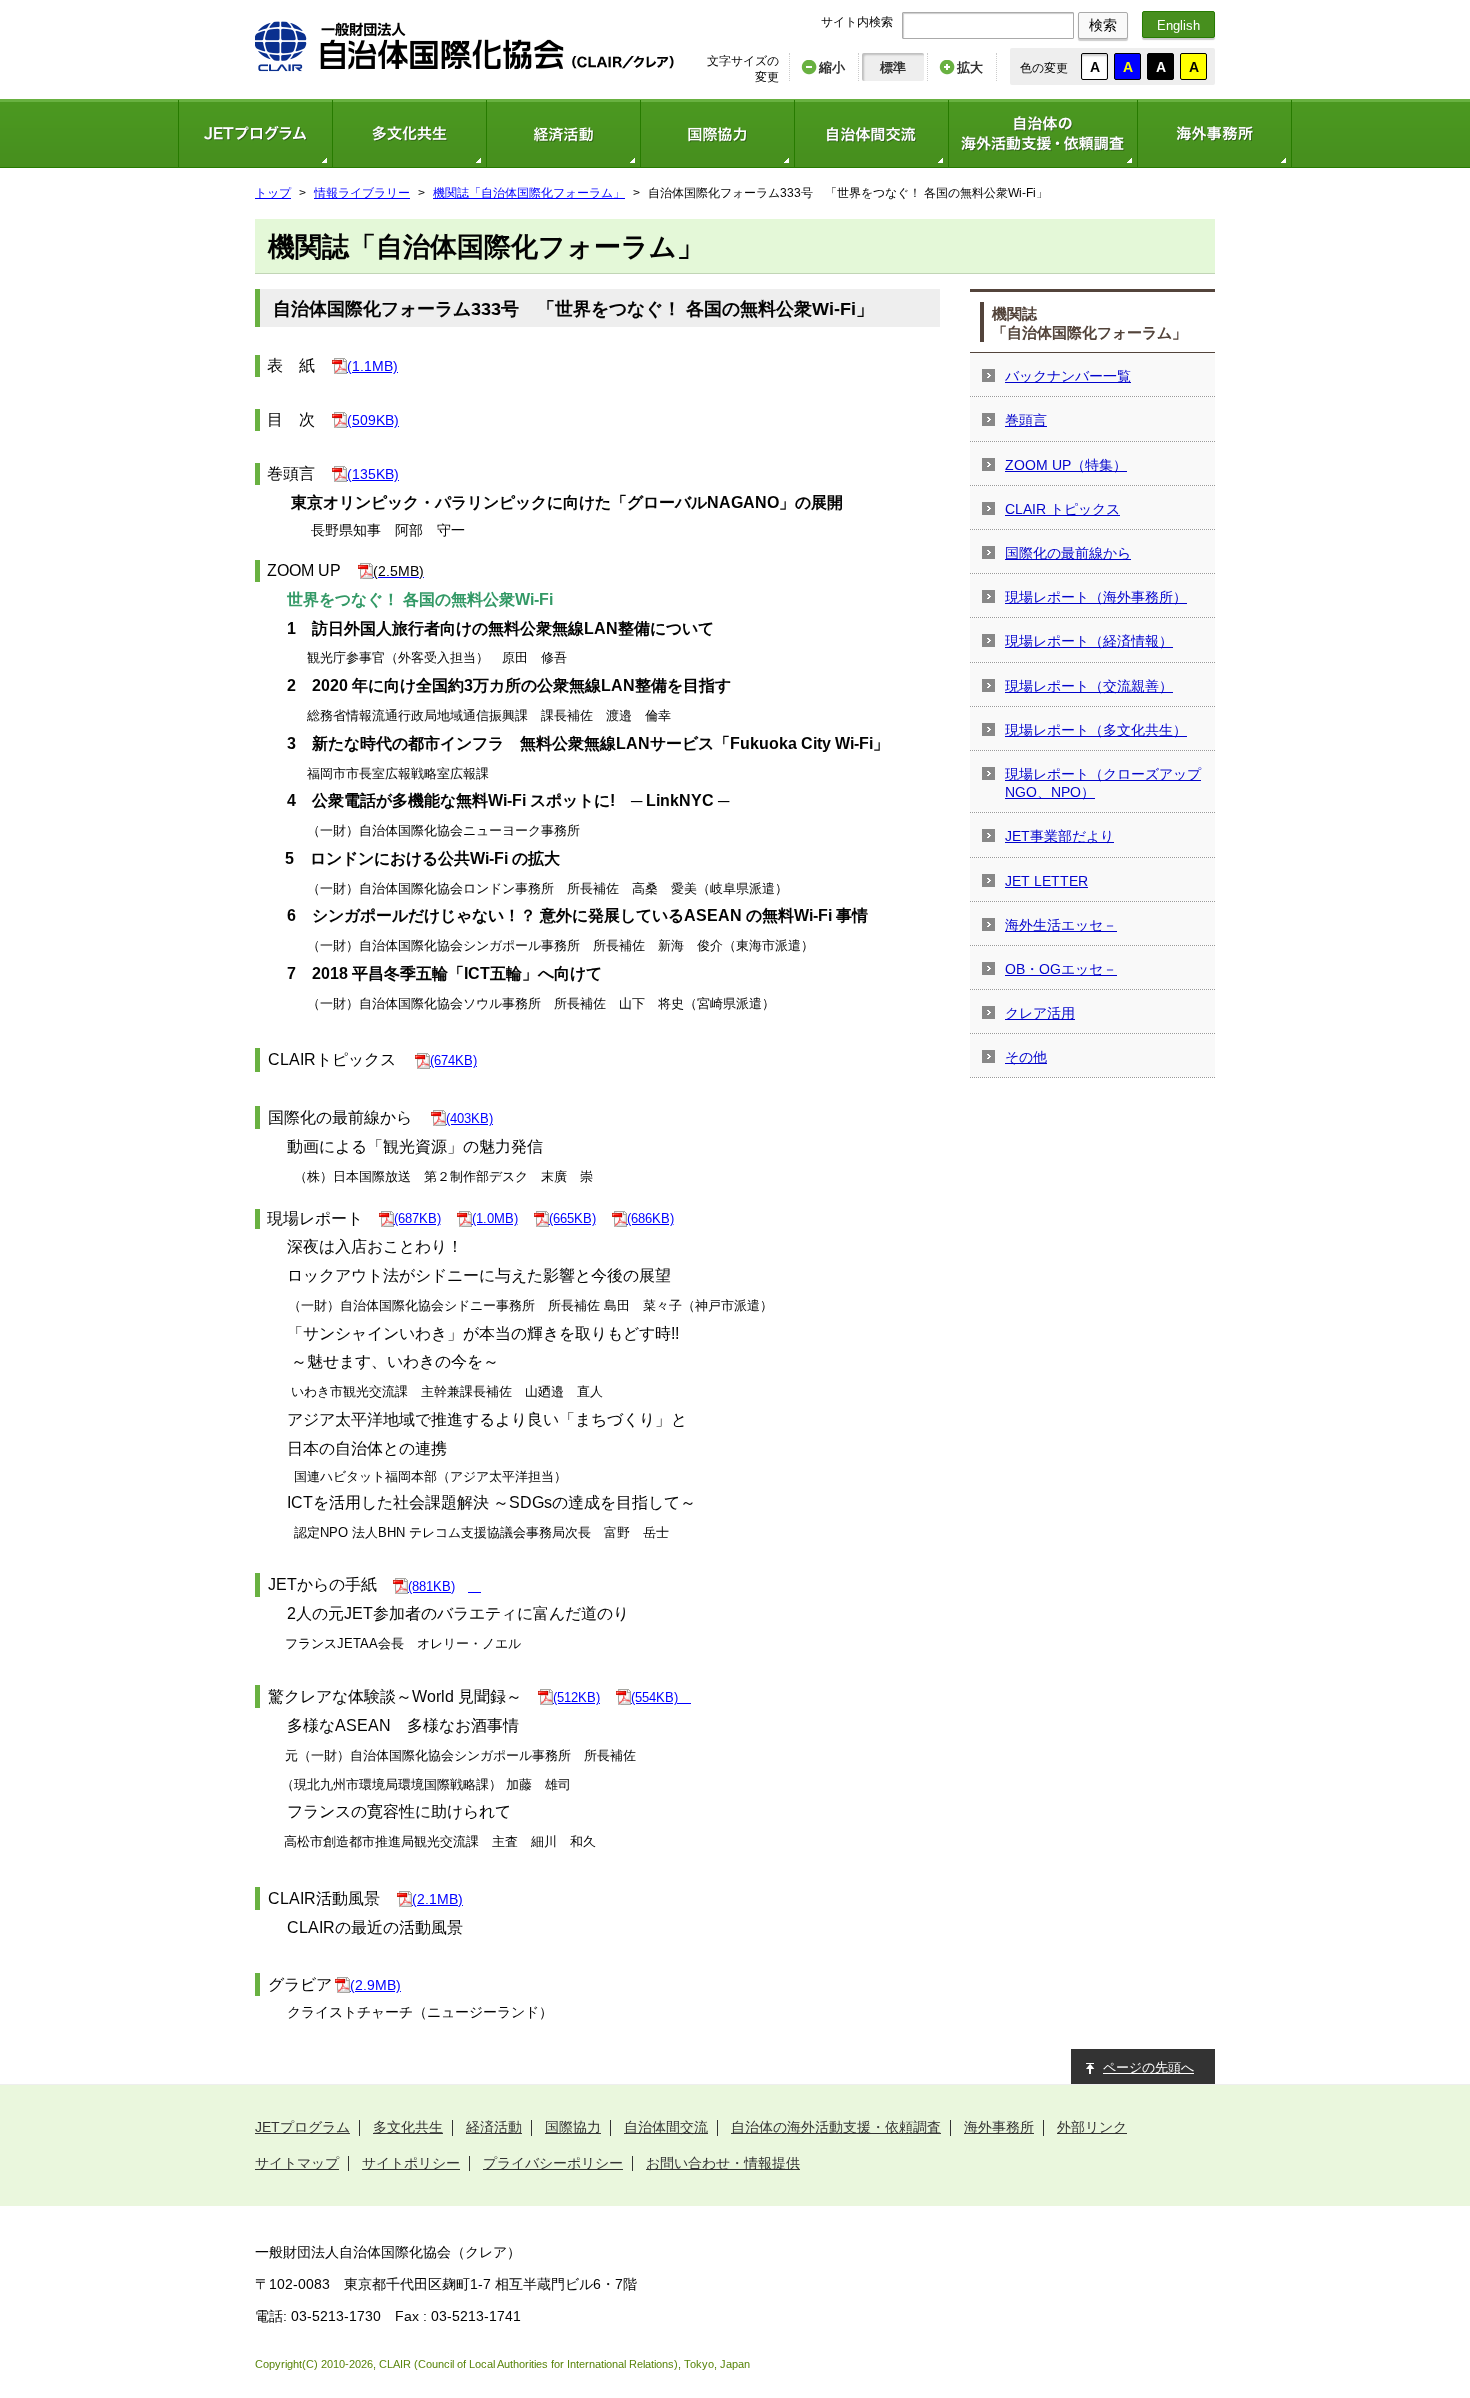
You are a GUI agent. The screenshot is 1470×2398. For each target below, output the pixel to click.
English (1178, 25)
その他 (1026, 1057)
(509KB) (373, 420)
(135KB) (373, 474)
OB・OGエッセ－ (1061, 969)
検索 (1103, 25)
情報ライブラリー (362, 193)
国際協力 (717, 133)
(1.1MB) (372, 366)
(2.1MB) (437, 1899)
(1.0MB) (495, 1218)
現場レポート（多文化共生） (1096, 730)
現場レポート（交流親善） (1089, 686)
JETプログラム (255, 133)
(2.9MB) (375, 1985)
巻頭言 (1026, 420)
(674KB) (453, 1060)
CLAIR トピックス (1062, 509)
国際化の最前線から (1068, 553)
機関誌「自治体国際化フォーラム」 (529, 193)
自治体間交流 (871, 133)
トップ (273, 193)
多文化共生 (409, 133)
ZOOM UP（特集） (1066, 465)
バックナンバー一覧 (1068, 376)
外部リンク (1092, 2127)
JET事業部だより (1059, 836)
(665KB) (572, 1218)
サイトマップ (297, 2163)
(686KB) (650, 1218)
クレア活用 (1040, 1013)
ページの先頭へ (1148, 2067)
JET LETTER (1046, 881)
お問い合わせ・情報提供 (723, 2163)
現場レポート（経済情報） (1089, 641)
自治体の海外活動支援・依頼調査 (1042, 133)
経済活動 (563, 133)
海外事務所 (1214, 133)
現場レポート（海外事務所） (1096, 597)
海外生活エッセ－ (1061, 925)
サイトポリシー (411, 2163)
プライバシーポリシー (553, 2163)
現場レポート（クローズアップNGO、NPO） (1103, 783)
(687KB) (417, 1218)
